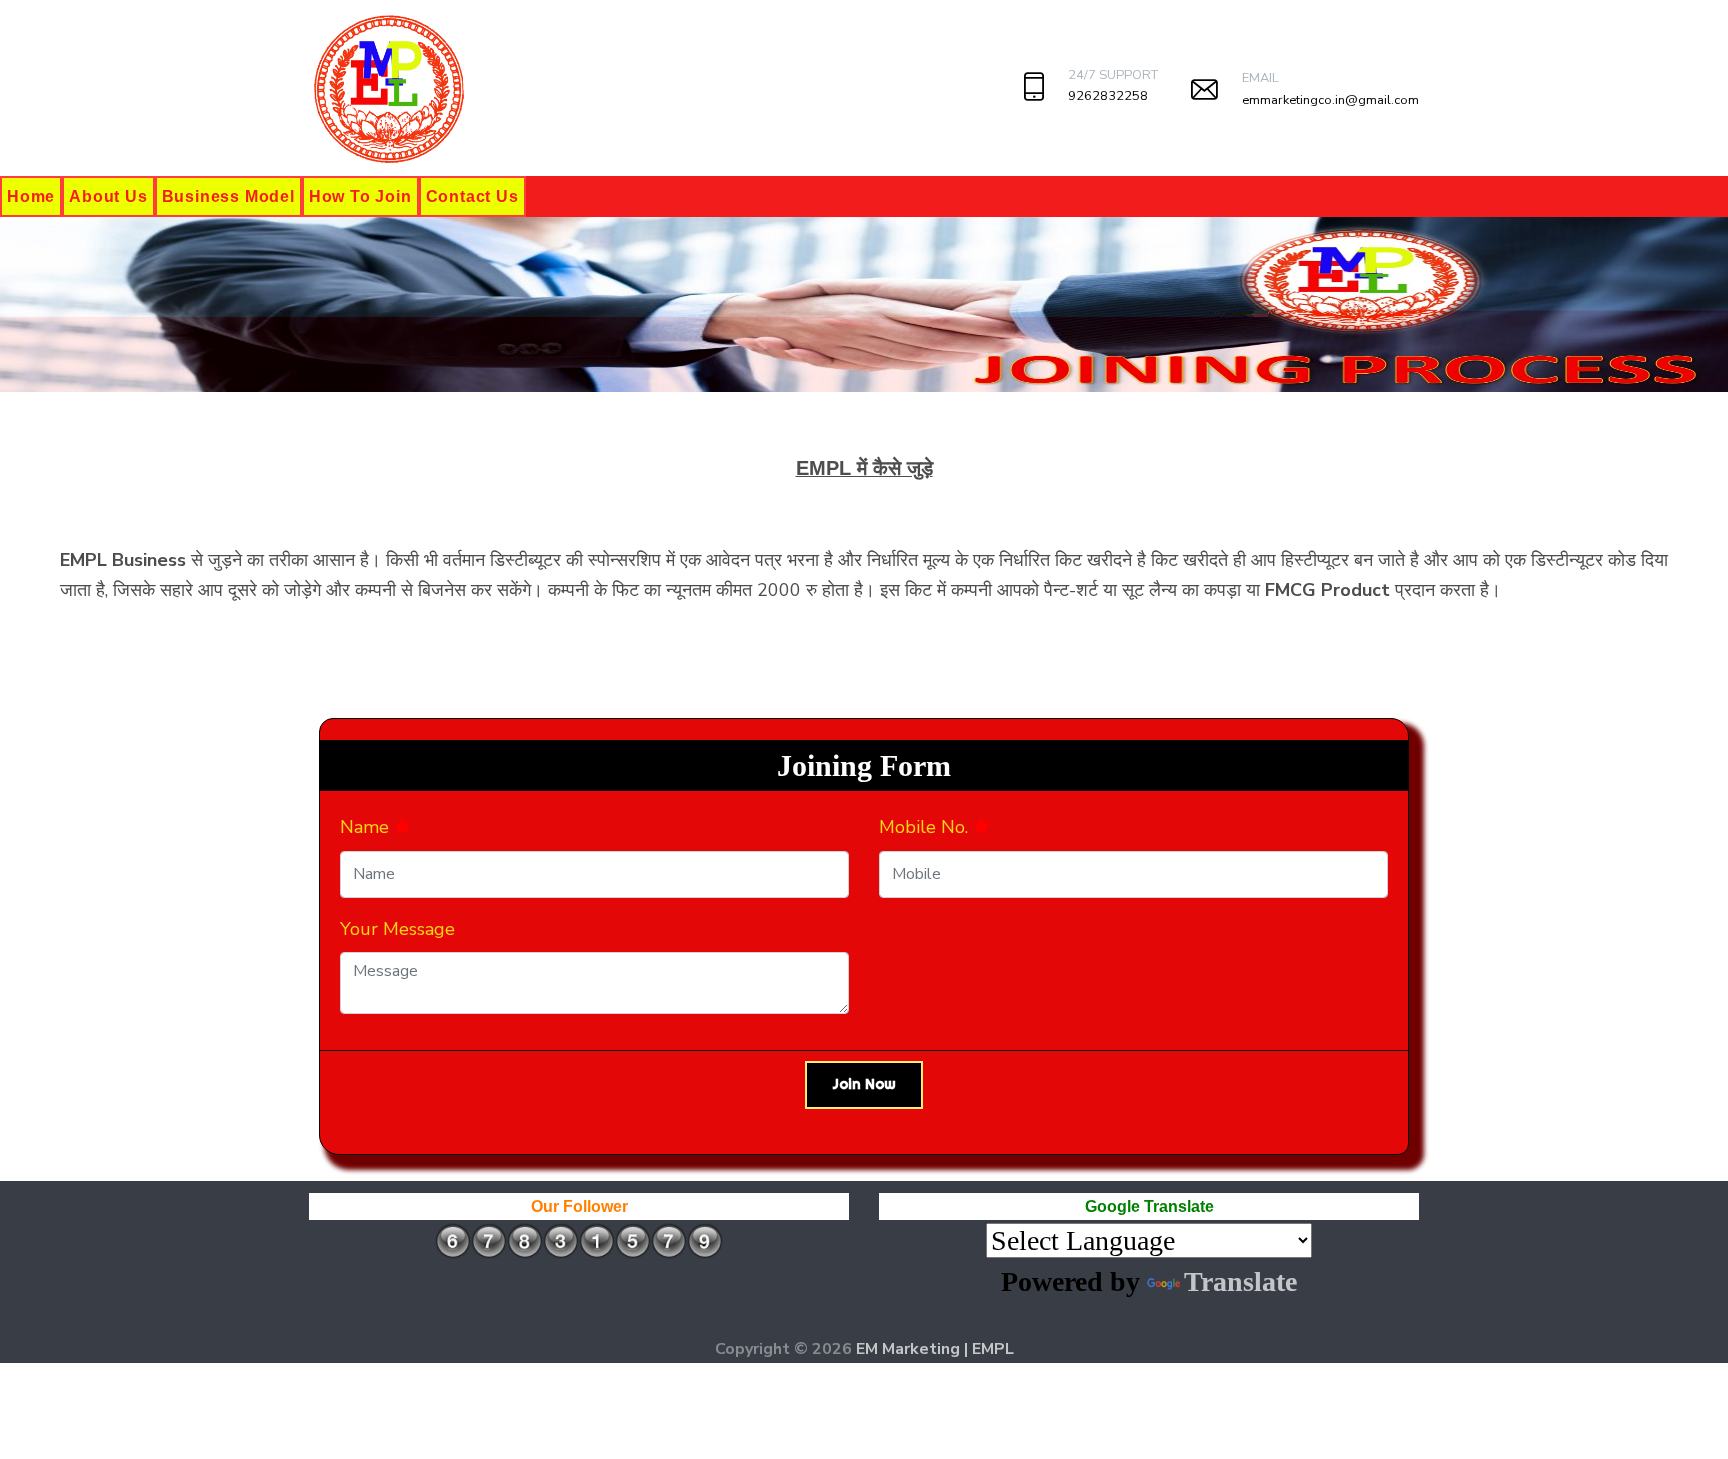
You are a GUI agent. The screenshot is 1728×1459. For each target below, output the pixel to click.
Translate (1240, 1281)
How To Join (360, 196)
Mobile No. (926, 827)
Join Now (864, 1084)
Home (31, 196)
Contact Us (472, 196)
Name (367, 827)
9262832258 (1108, 96)
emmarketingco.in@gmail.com (1330, 100)
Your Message (397, 929)
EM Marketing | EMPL (935, 1349)
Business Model (228, 196)
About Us (108, 196)
